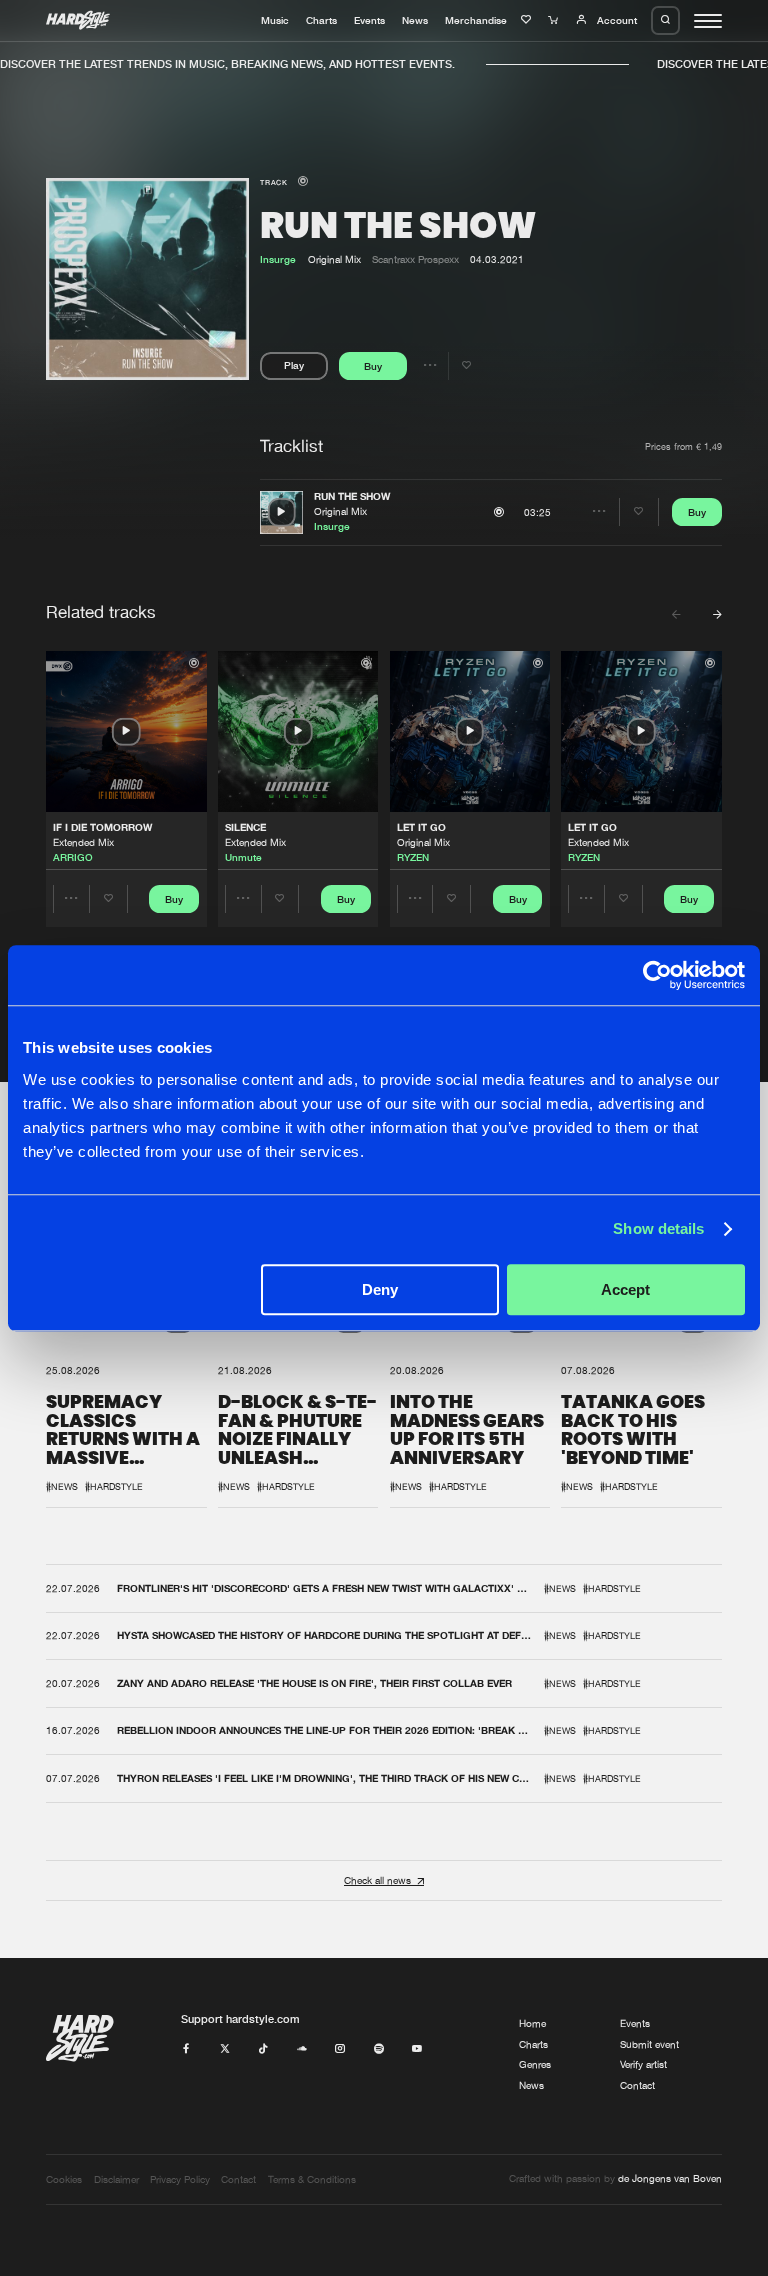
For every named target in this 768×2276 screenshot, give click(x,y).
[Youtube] (417, 2049)
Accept (625, 1289)
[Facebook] (186, 2049)
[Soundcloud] (302, 2049)
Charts (321, 20)
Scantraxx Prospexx (415, 259)
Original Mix (340, 511)
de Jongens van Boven (670, 2178)
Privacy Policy (180, 2179)
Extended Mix (83, 842)
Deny (380, 1289)
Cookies (64, 2179)
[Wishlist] (528, 20)
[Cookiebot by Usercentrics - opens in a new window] (657, 975)
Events (369, 20)
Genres (535, 2064)
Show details (658, 1228)
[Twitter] (225, 2049)
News (415, 20)
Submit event (649, 2044)
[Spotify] (379, 2049)
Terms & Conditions (312, 2179)
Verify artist (643, 2064)
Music (275, 20)
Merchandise (476, 20)
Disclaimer (116, 2179)
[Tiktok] (263, 2049)
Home (532, 2023)
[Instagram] (340, 2049)
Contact (637, 2085)
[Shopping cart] (555, 20)
